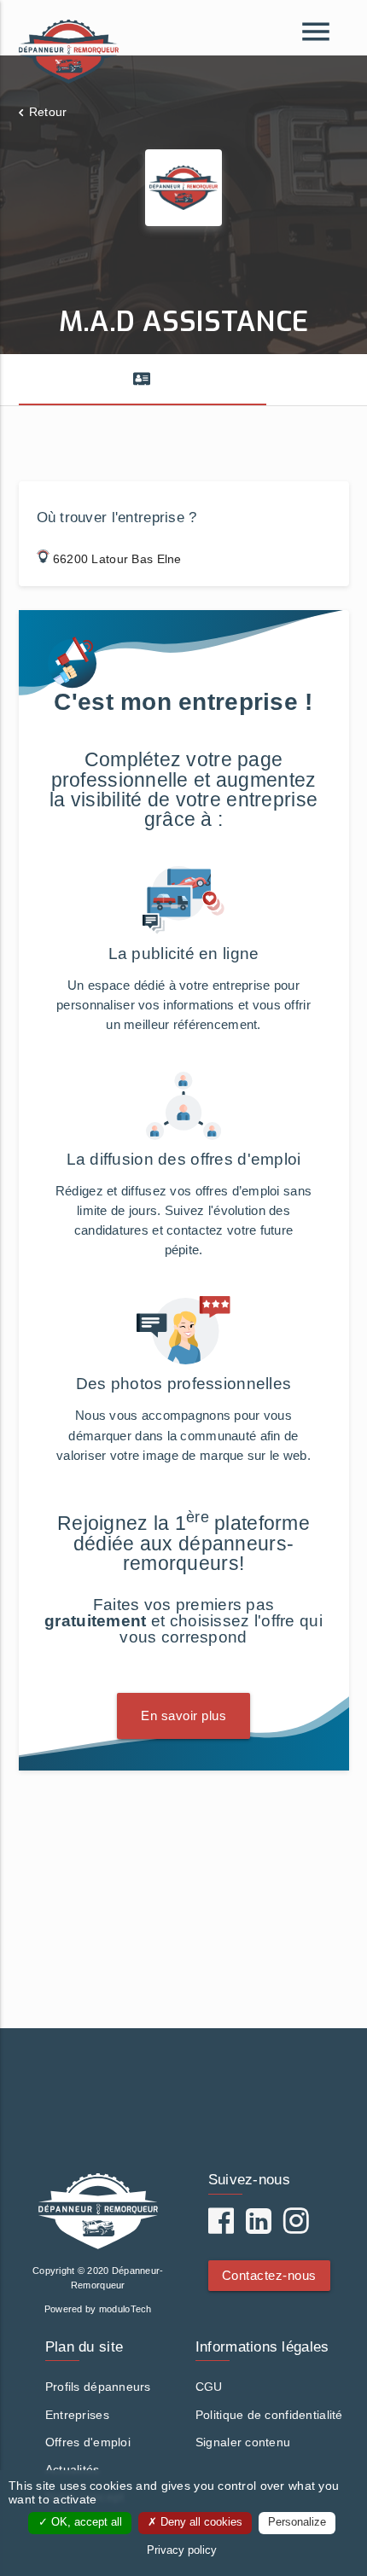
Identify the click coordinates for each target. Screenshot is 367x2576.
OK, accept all (85, 2522)
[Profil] (143, 380)
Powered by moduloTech (98, 2309)
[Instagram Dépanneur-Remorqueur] (296, 2227)
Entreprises (77, 2415)
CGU (209, 2387)
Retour (48, 112)
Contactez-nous (269, 2275)
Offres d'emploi (88, 2442)
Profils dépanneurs (98, 2387)
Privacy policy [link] (182, 2550)
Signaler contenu (243, 2442)
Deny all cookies (200, 2522)
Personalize (297, 2522)
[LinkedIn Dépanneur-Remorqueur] (259, 2227)
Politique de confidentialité (269, 2415)
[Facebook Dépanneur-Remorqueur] (221, 2227)
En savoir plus (183, 1715)
